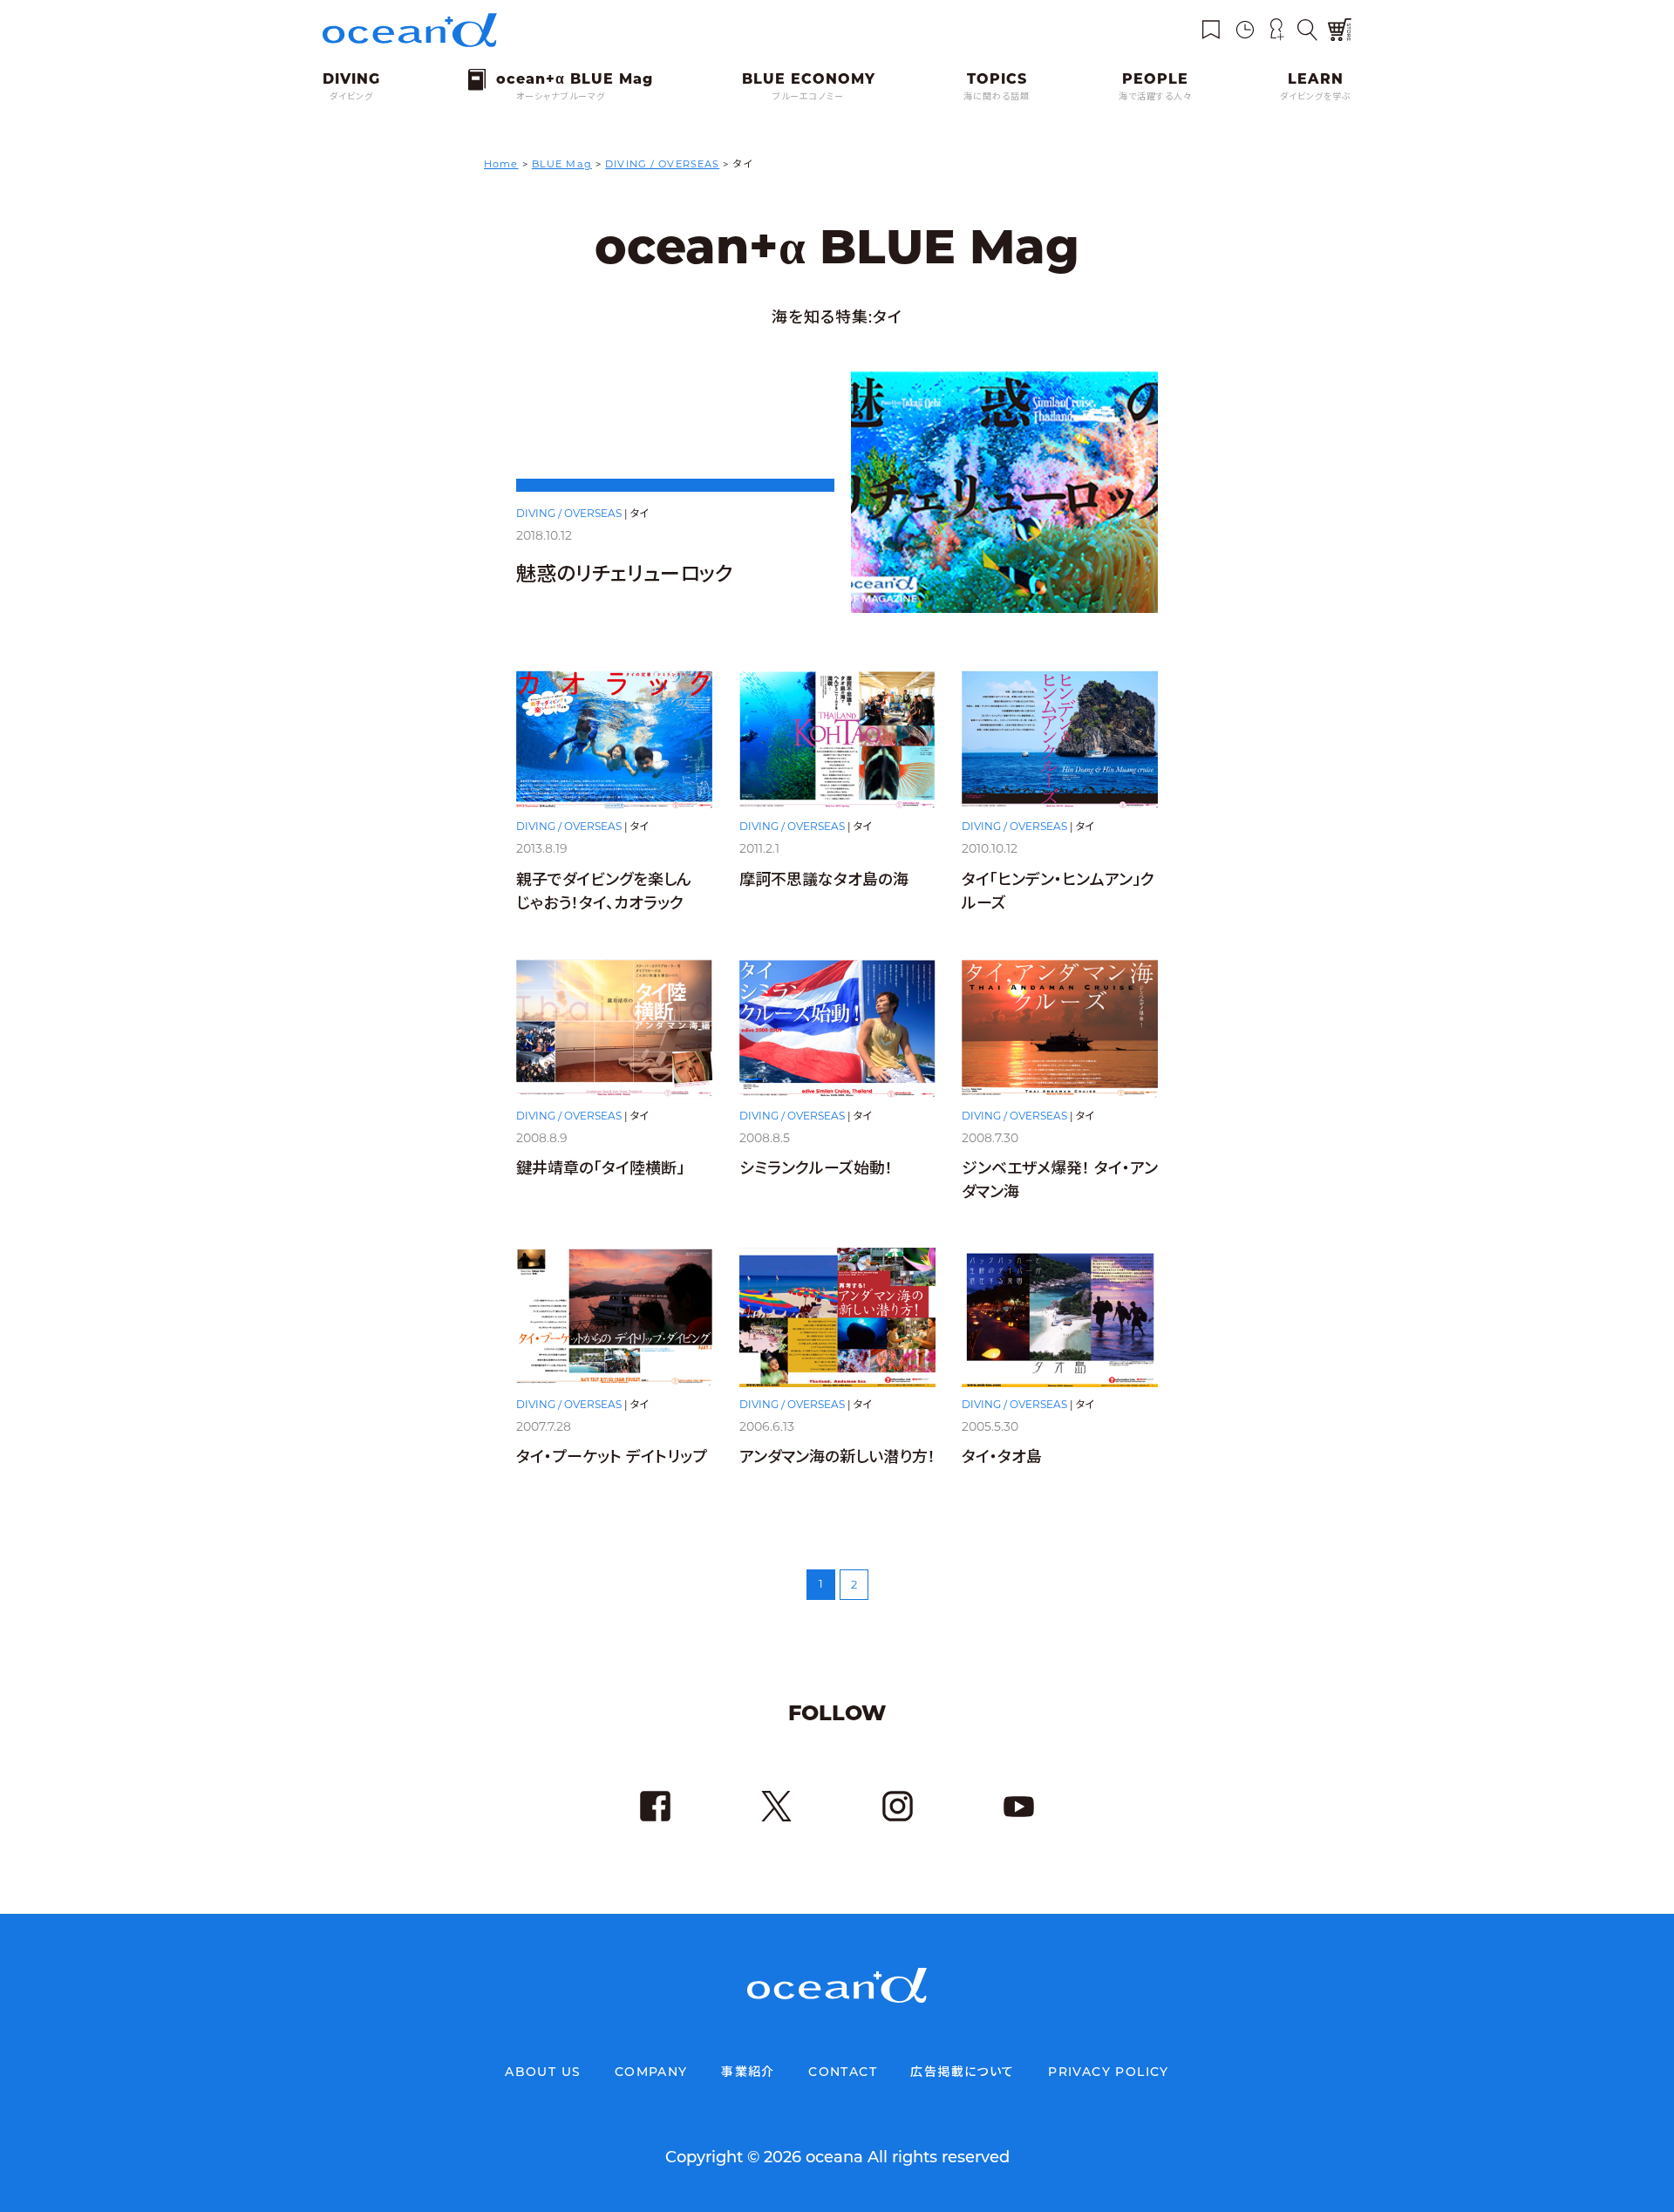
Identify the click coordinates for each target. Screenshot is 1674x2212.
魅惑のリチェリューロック (625, 574)
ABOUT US (543, 2072)
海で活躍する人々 (1155, 96)
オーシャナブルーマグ (561, 96)
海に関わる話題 (997, 96)
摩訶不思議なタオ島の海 (824, 880)
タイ (640, 513)
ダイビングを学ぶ (1316, 96)
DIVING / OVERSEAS (569, 513)
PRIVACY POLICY (1109, 2072)
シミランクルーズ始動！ (816, 1168)
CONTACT (843, 2072)
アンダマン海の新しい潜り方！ (837, 1457)
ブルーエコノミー (808, 96)
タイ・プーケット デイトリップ (612, 1457)
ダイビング (351, 96)
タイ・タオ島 (1002, 1457)
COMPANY (651, 2072)
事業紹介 (748, 2072)
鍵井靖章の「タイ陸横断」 (600, 1168)
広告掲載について (962, 2072)
